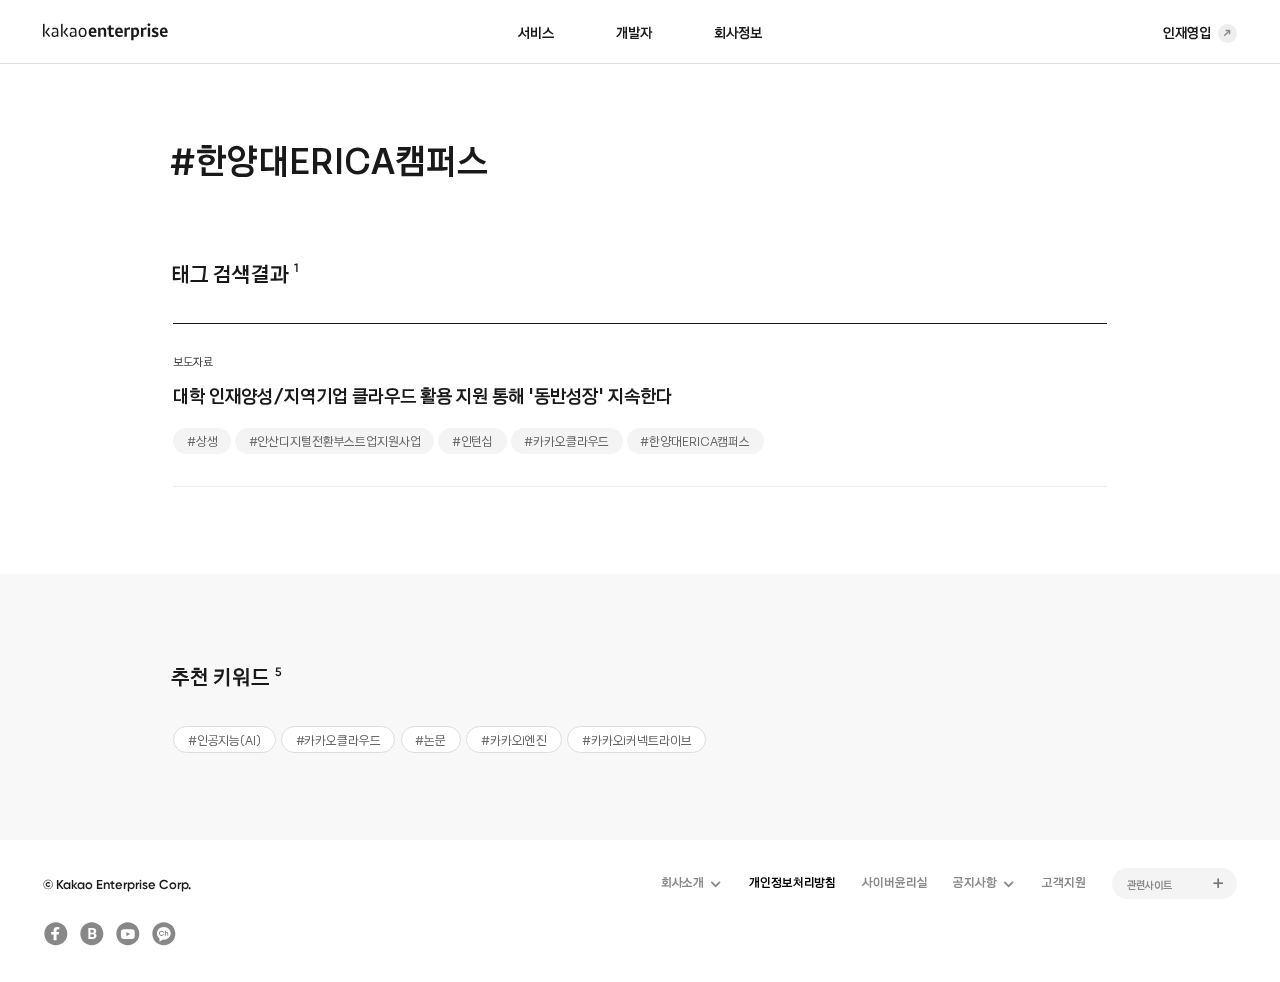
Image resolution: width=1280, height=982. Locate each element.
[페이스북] (55, 934)
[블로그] (91, 934)
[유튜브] (128, 934)
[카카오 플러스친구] (164, 934)
